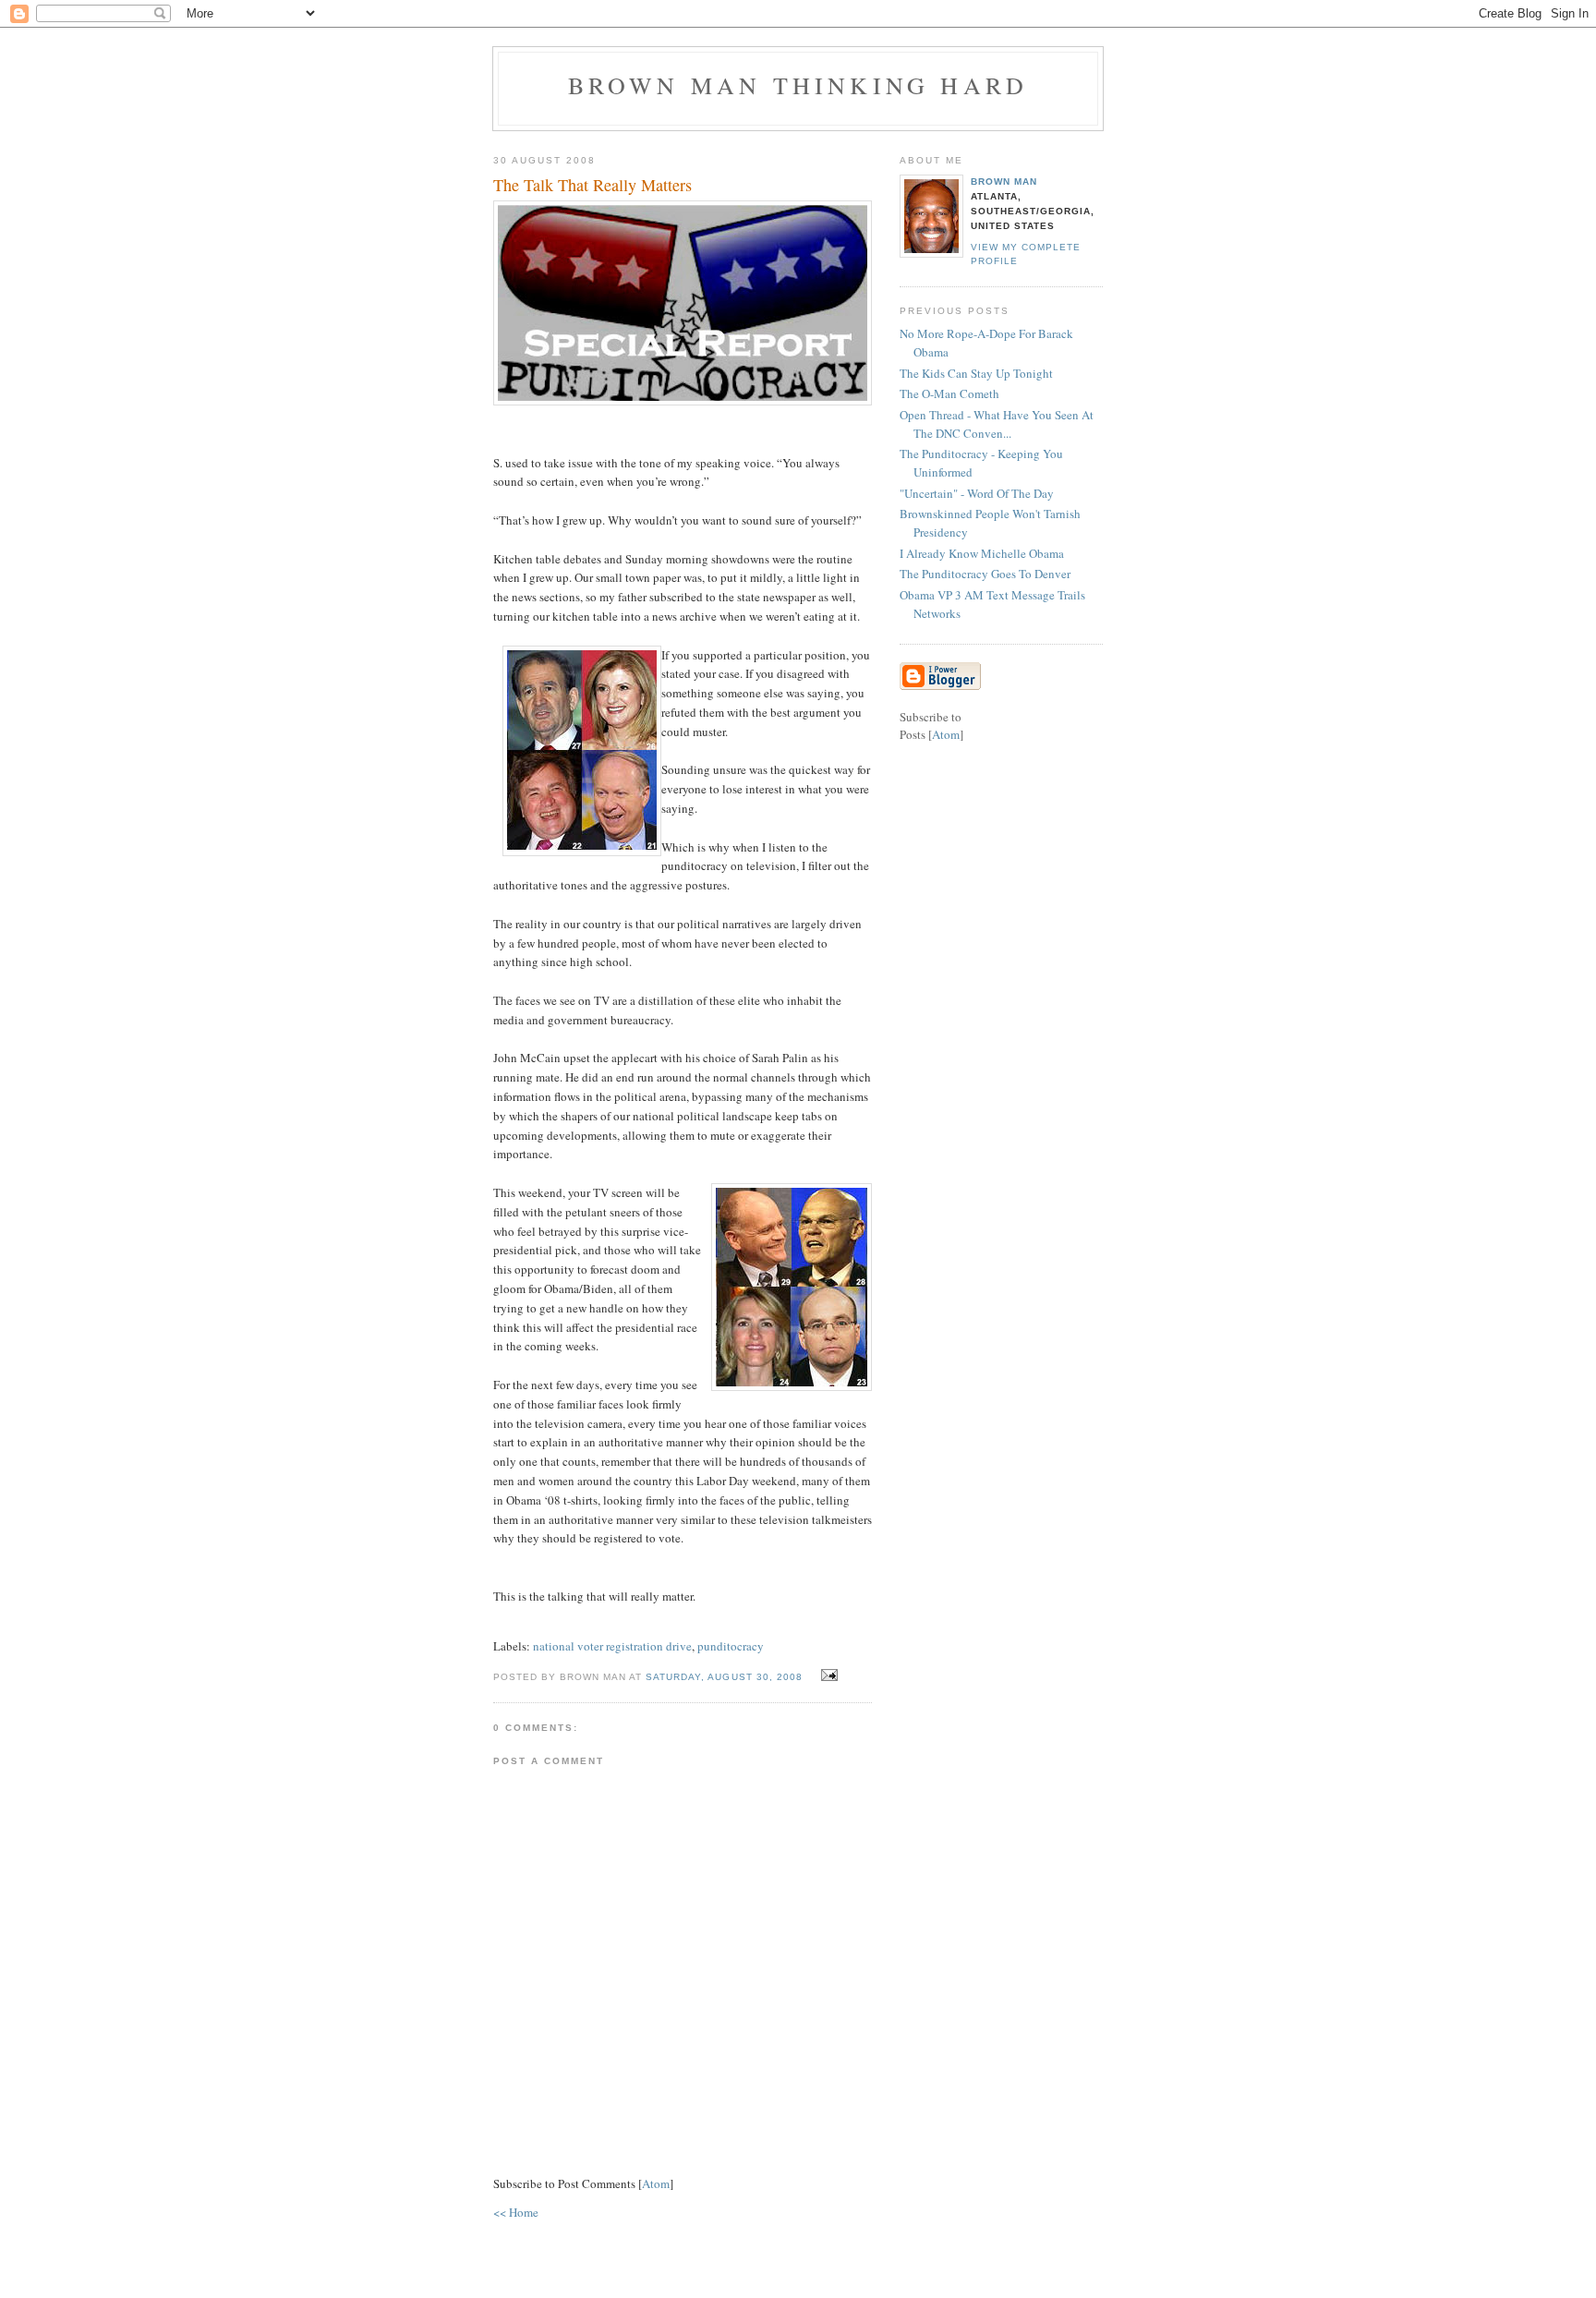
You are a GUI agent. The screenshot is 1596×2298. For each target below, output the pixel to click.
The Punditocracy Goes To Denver (985, 574)
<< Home (516, 2212)
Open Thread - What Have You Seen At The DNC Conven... (997, 424)
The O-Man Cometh (949, 393)
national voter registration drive (612, 1646)
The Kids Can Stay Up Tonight (976, 373)
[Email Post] (827, 1675)
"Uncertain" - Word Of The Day (977, 493)
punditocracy (731, 1646)
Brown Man (1004, 181)
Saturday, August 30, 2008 (725, 1677)
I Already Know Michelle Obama (982, 553)
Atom (656, 2183)
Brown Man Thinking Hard (798, 85)
